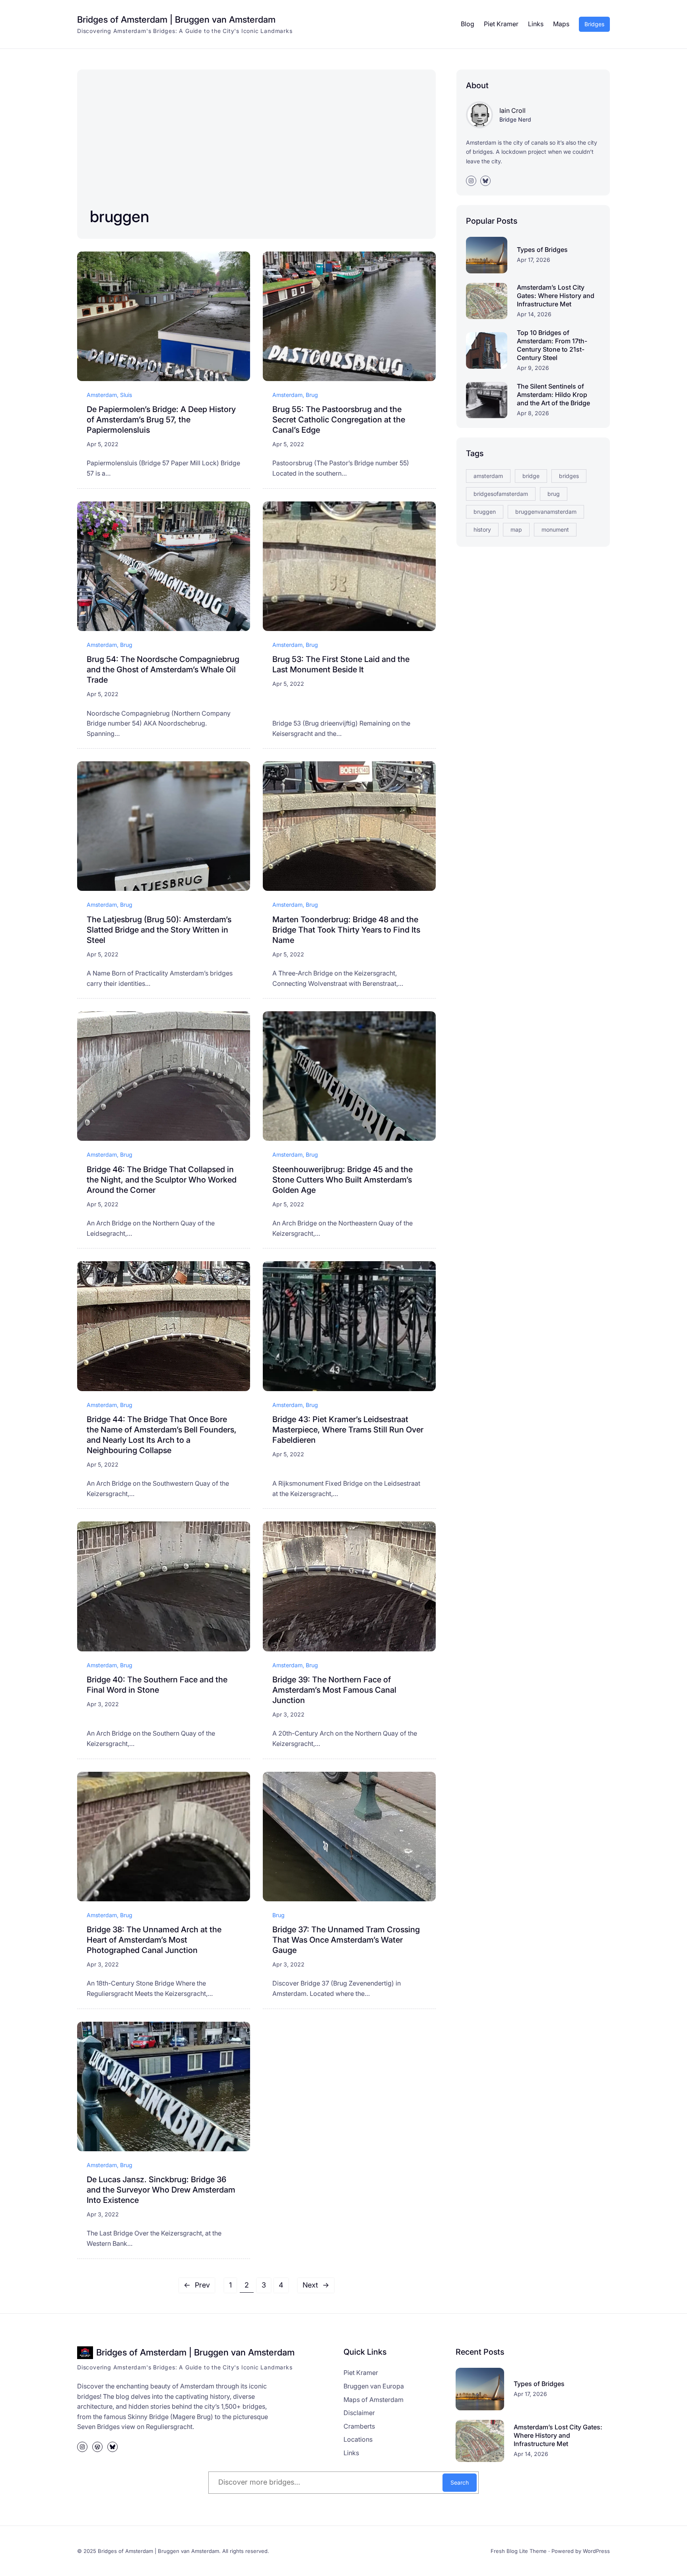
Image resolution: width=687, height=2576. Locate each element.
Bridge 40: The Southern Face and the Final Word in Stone (157, 1685)
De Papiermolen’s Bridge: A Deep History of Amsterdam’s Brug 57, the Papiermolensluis (161, 420)
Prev (197, 2285)
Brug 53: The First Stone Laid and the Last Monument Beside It (341, 664)
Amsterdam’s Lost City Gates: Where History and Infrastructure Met (556, 296)
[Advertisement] (225, 142)
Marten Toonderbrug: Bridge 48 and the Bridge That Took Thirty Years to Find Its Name (346, 930)
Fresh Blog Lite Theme (519, 2551)
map (516, 529)
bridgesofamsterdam (501, 494)
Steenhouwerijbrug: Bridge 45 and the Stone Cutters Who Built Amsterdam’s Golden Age (343, 1180)
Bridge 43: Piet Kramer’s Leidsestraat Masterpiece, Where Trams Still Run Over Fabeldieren (348, 1430)
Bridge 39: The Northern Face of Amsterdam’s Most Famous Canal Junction (334, 1690)
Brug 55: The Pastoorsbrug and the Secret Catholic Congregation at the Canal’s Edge (339, 420)
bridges (569, 476)
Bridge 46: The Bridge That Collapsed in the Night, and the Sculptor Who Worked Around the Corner (162, 1180)
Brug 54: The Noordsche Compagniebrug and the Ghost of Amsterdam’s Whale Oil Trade (163, 670)
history (482, 529)
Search (460, 2482)
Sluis (126, 395)
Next (316, 2285)
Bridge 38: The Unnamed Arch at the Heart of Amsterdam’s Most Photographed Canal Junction (154, 1940)
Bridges (594, 24)
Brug (312, 395)
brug (554, 494)
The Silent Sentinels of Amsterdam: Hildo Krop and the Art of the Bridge (553, 395)
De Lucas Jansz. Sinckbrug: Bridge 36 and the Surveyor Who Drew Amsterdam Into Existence (161, 2190)
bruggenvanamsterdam (546, 512)
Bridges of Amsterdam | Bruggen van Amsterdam (176, 19)
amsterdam (488, 476)
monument (555, 529)
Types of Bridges (542, 250)
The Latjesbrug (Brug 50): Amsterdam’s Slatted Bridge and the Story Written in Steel (159, 930)
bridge (531, 476)
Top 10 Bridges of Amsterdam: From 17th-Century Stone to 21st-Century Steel (552, 345)
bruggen (485, 512)
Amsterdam (102, 395)
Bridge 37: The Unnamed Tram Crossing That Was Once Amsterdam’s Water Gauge (346, 1940)
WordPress (596, 2551)
